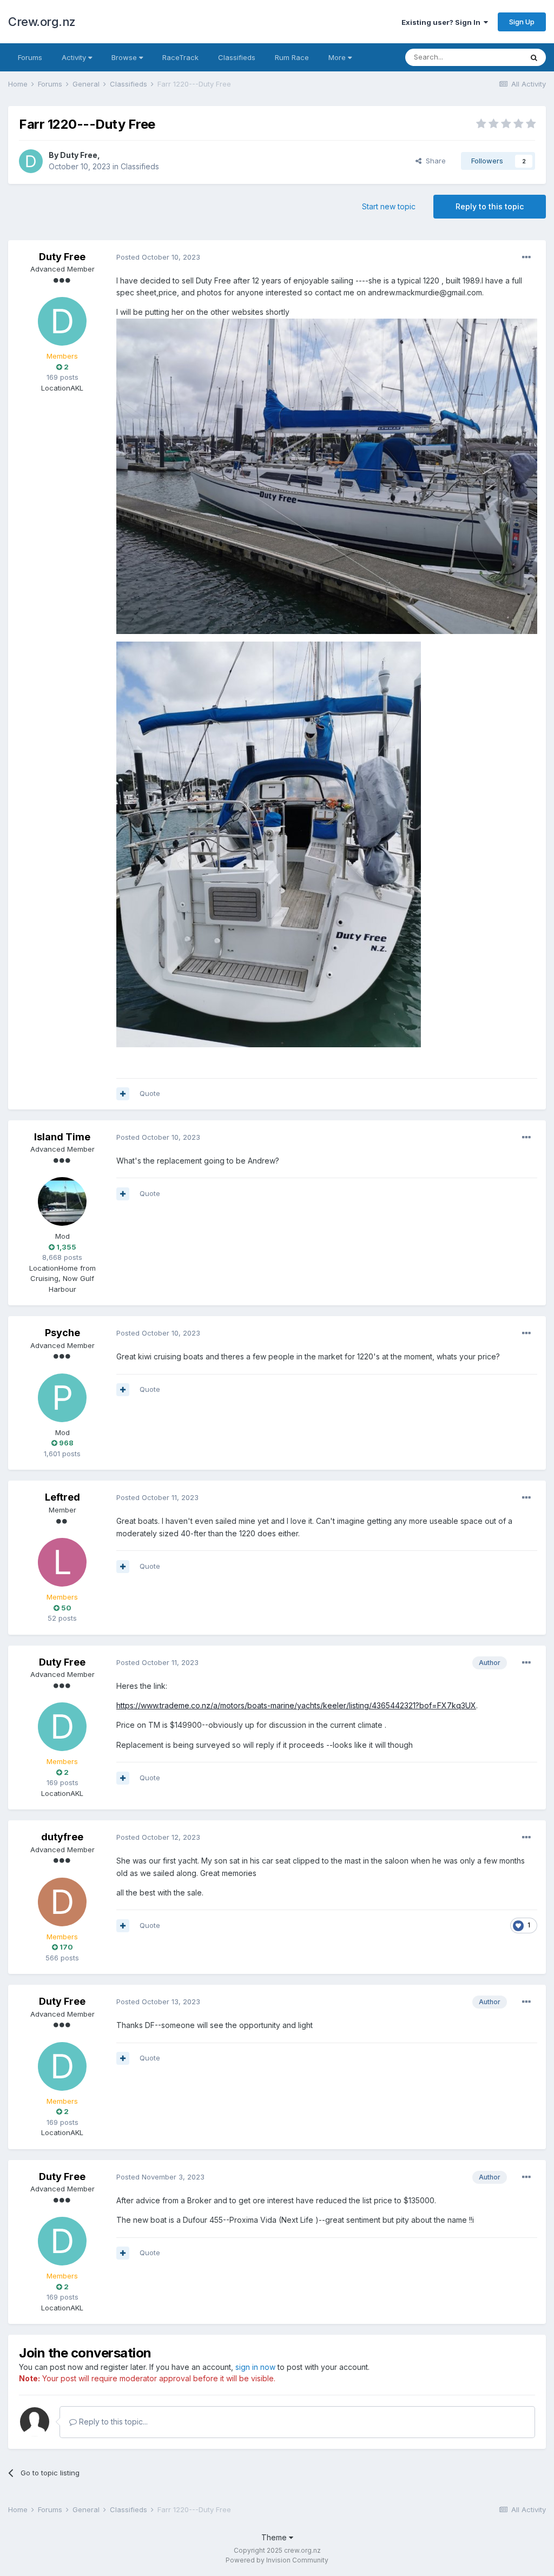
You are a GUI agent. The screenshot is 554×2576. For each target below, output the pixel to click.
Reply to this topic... (112, 2422)
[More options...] (526, 257)
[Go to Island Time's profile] (62, 1201)
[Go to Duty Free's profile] (31, 161)
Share (434, 161)
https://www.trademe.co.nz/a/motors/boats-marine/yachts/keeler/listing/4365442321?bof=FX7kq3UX (296, 1705)
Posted (158, 257)
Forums (30, 57)
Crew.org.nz (42, 22)
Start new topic (389, 206)
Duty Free (79, 155)
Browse (125, 57)
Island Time (62, 1137)
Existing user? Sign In (443, 22)
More (337, 57)
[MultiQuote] (123, 1094)
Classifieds (237, 57)
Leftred (62, 1497)
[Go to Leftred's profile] (62, 1562)
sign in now (255, 2367)
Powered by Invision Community (277, 2560)
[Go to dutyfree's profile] (62, 1902)
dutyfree (62, 1837)
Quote (150, 1093)
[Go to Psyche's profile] (62, 1398)
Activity (75, 57)
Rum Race (292, 57)
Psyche (62, 1333)
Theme (275, 2537)
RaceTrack (180, 57)
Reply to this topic (490, 206)
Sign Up (522, 22)
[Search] (534, 57)
